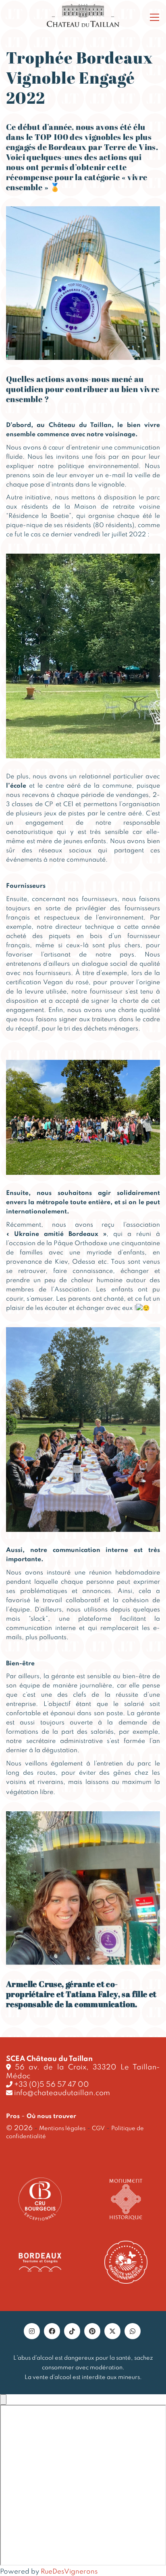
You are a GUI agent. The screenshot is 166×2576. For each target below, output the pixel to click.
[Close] (3, 2399)
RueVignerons (69, 2572)
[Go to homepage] (83, 16)
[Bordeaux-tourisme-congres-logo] (40, 2262)
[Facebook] (52, 2331)
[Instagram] (32, 2331)
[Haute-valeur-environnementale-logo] (126, 2262)
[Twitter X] (112, 2331)
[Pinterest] (92, 2331)
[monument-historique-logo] (126, 2199)
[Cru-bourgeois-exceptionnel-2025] (40, 2199)
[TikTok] (72, 2331)
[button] (155, 17)
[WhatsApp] (133, 2331)
